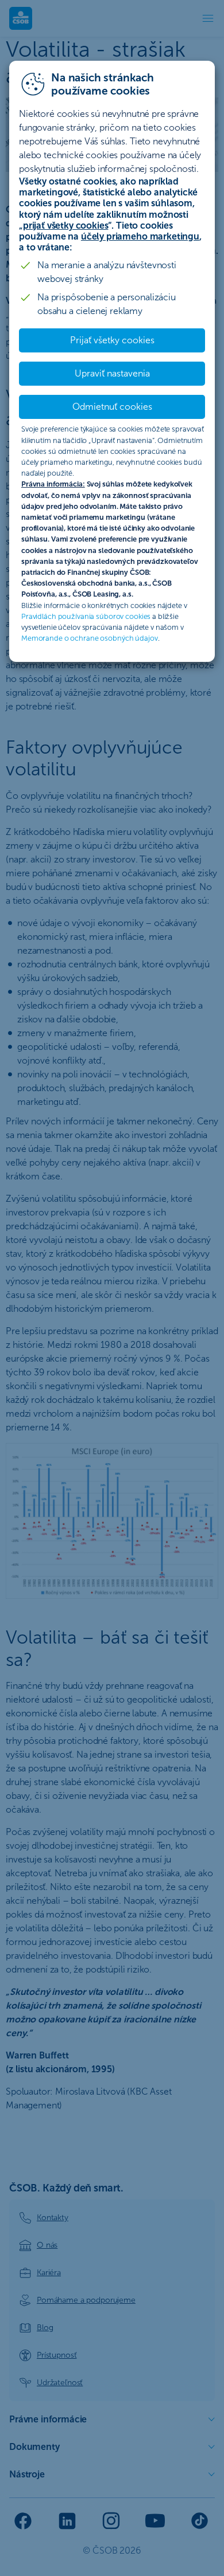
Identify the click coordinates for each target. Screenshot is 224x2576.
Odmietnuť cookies (112, 407)
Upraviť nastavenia (112, 373)
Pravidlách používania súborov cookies (86, 616)
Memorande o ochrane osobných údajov (90, 638)
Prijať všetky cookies (112, 340)
